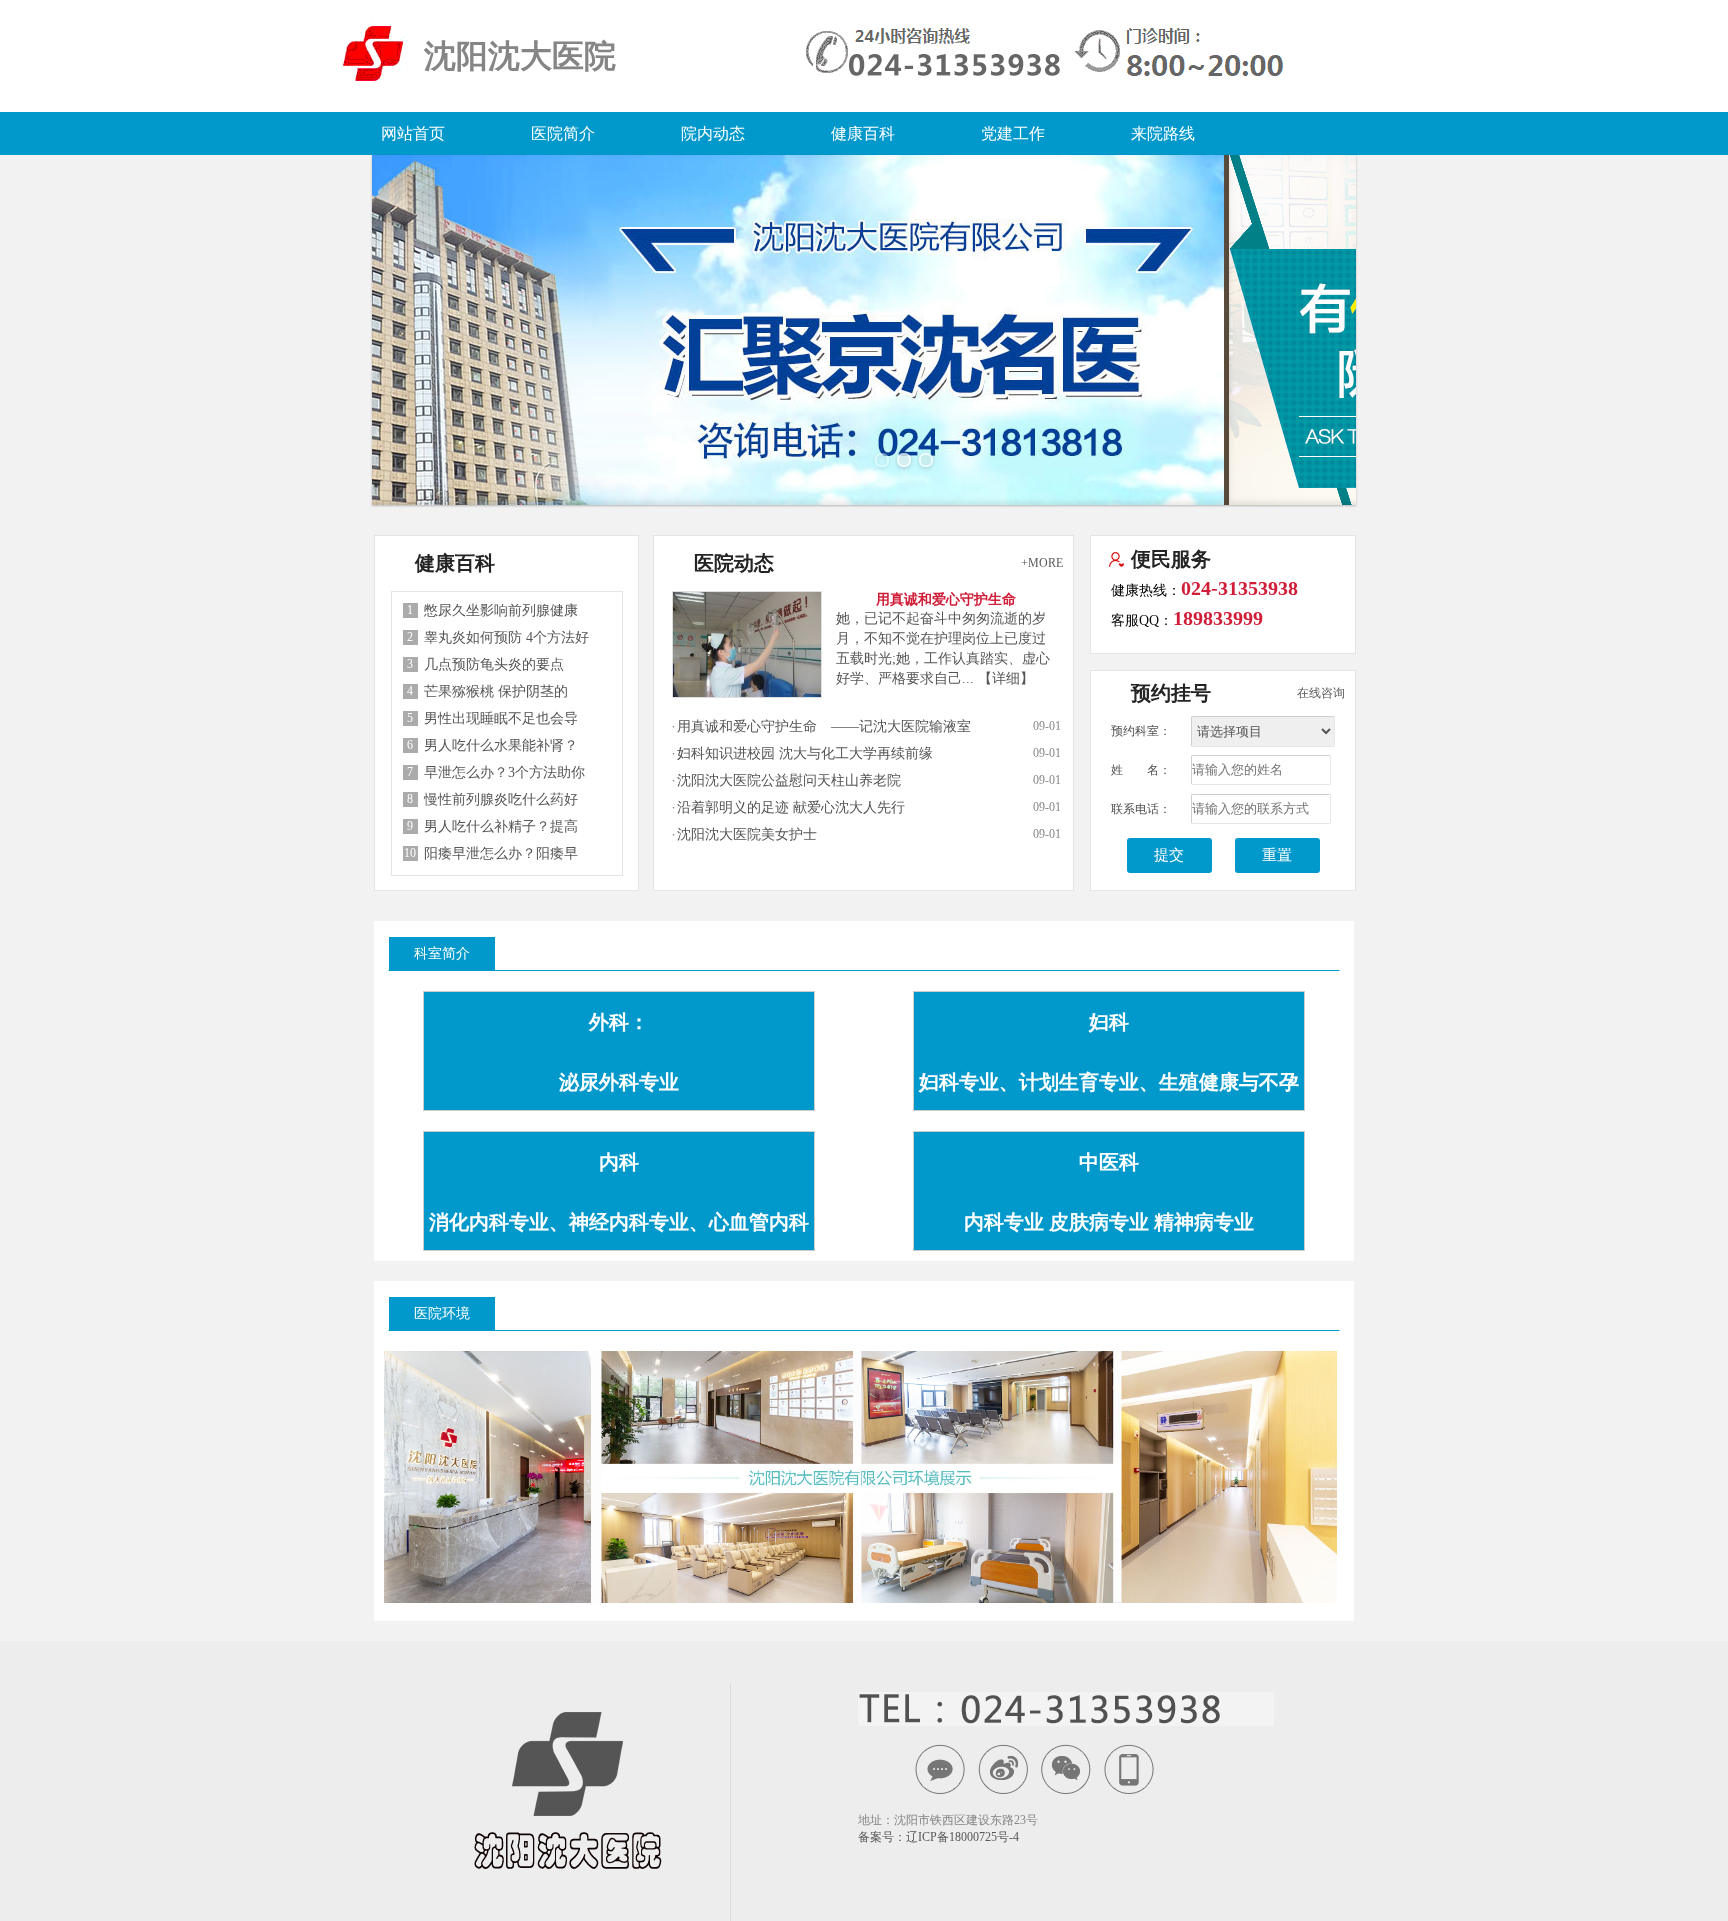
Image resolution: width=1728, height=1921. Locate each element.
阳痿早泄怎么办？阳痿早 (501, 853)
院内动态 (713, 133)
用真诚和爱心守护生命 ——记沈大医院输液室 (824, 726)
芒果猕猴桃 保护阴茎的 (496, 691)
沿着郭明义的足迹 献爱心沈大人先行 (791, 807)
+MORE (1042, 563)
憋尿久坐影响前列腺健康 (501, 610)
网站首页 (413, 133)
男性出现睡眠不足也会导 (501, 718)
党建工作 (1013, 133)
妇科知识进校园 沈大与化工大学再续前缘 (805, 753)
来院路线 (1163, 133)
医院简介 (563, 133)
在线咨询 (1321, 693)
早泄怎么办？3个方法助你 (504, 772)
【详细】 (1006, 678)
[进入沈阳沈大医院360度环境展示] (855, 1472)
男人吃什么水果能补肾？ (501, 745)
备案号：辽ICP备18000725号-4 (938, 1837)
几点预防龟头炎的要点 (494, 664)
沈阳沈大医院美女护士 (747, 834)
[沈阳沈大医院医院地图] (482, 1473)
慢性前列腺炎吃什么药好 (501, 799)
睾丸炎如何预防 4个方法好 (506, 637)
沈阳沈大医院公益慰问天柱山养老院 (789, 780)
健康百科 (863, 133)
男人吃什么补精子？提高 (501, 826)
